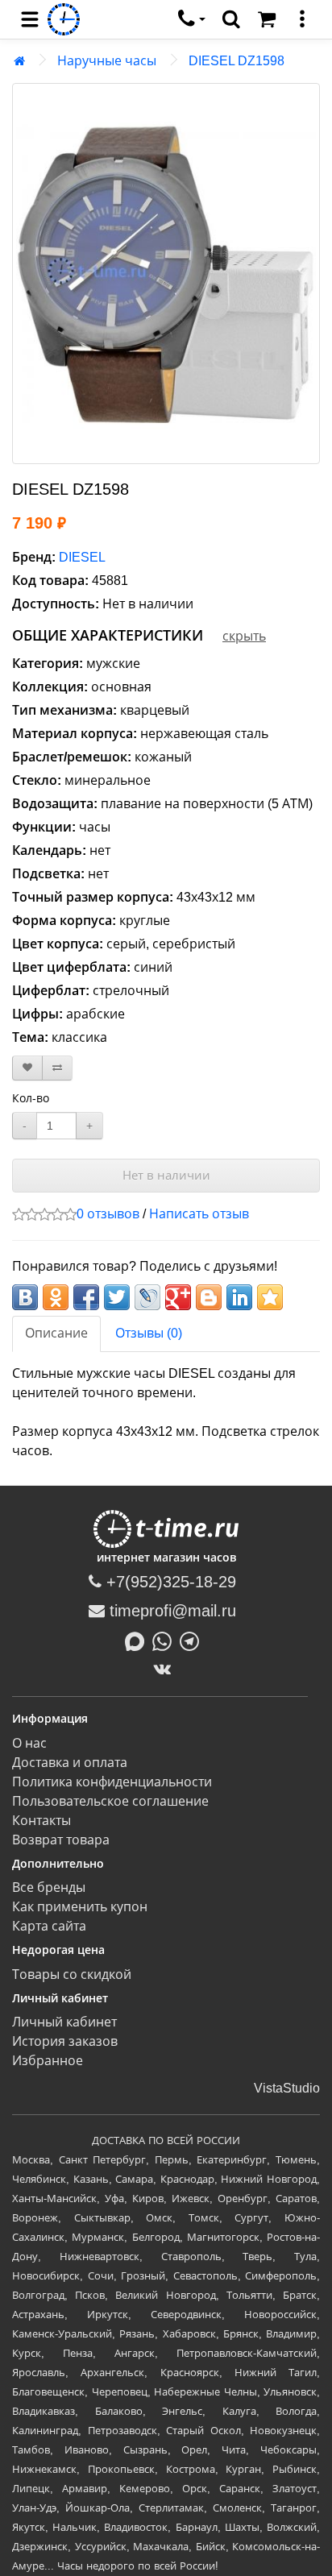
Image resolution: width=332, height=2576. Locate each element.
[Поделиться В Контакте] (25, 1297)
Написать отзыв (199, 1214)
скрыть (244, 636)
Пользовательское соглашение (110, 1801)
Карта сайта (49, 1926)
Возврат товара (61, 1840)
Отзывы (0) (149, 1333)
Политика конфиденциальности (112, 1782)
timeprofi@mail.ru (170, 1611)
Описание (56, 1333)
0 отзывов (108, 1214)
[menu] (30, 19)
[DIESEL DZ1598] (166, 274)
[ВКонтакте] (166, 1669)
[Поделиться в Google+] (178, 1297)
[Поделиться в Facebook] (86, 1297)
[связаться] (192, 19)
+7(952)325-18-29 (169, 1582)
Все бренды (49, 1887)
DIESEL (82, 557)
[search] (231, 19)
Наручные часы (107, 61)
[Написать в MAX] (139, 1640)
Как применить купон (80, 1907)
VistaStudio (287, 2088)
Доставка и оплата (70, 1763)
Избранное (48, 2061)
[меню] (302, 19)
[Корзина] (267, 19)
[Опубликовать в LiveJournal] (147, 1297)
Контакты (41, 1821)
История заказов (65, 2041)
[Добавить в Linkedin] (239, 1297)
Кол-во (31, 1098)
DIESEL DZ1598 (237, 61)
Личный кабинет (64, 2022)
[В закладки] (27, 1068)
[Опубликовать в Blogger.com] (209, 1297)
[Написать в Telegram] (193, 1640)
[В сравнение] (57, 1068)
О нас (29, 1743)
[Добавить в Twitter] (117, 1297)
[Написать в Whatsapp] (166, 1640)
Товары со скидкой (72, 1975)
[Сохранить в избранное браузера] (270, 1297)
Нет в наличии (166, 1175)
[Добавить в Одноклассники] (56, 1297)
